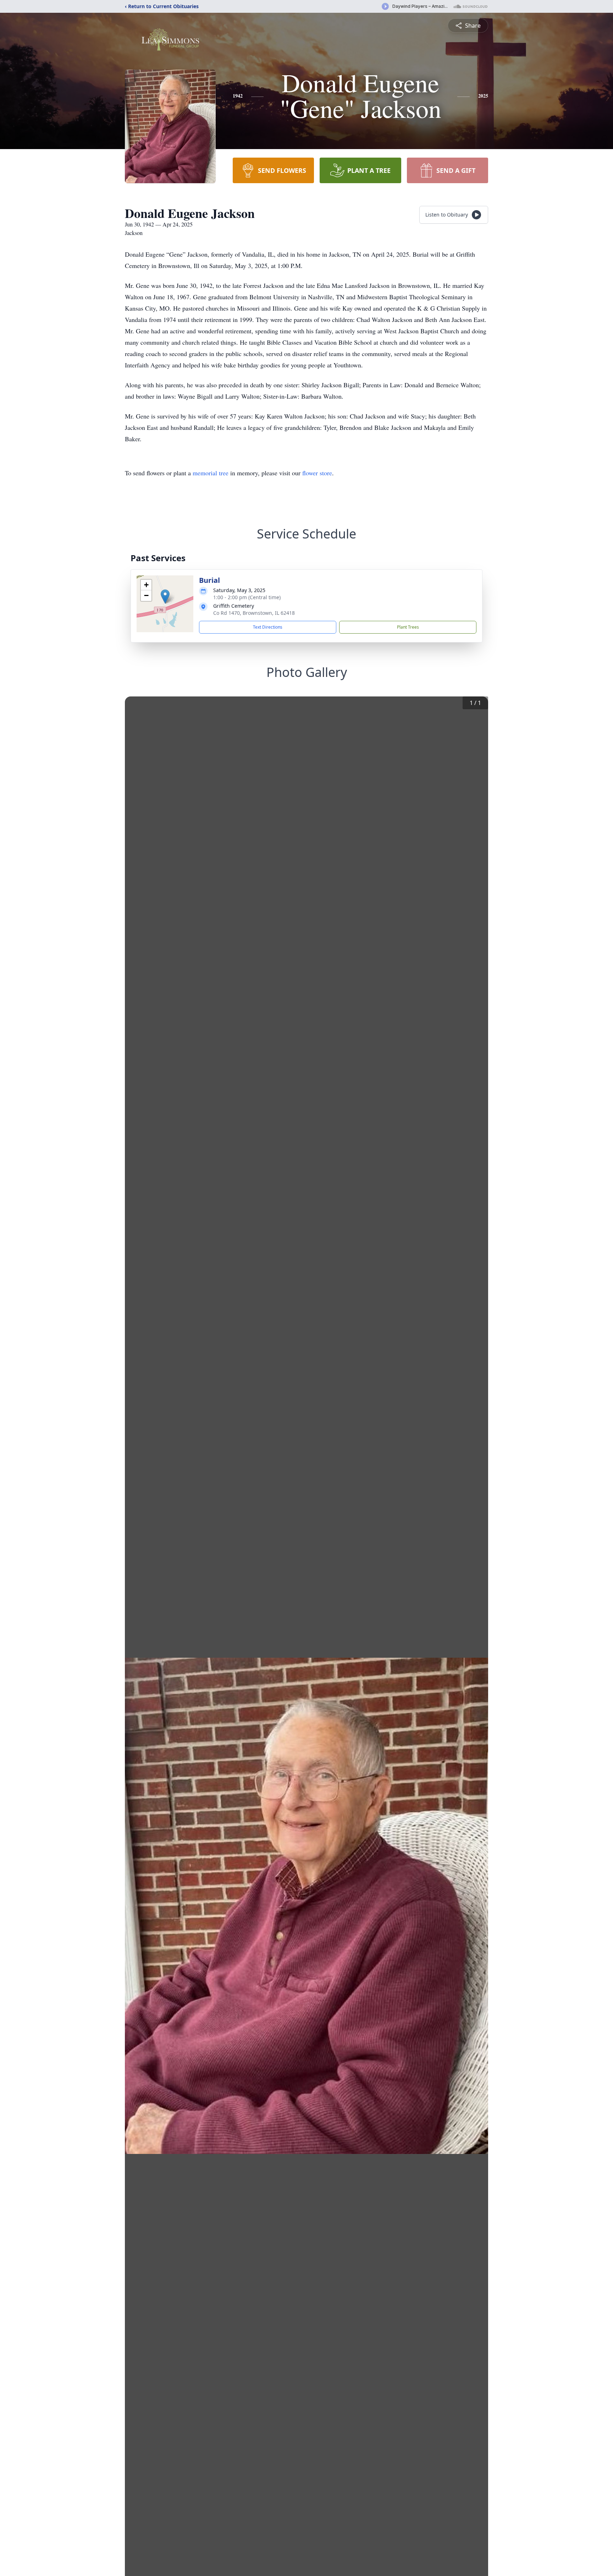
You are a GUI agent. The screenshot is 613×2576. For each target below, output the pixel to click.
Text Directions (268, 627)
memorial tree (211, 473)
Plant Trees (408, 627)
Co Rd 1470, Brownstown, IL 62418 (254, 613)
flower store (317, 473)
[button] (165, 597)
